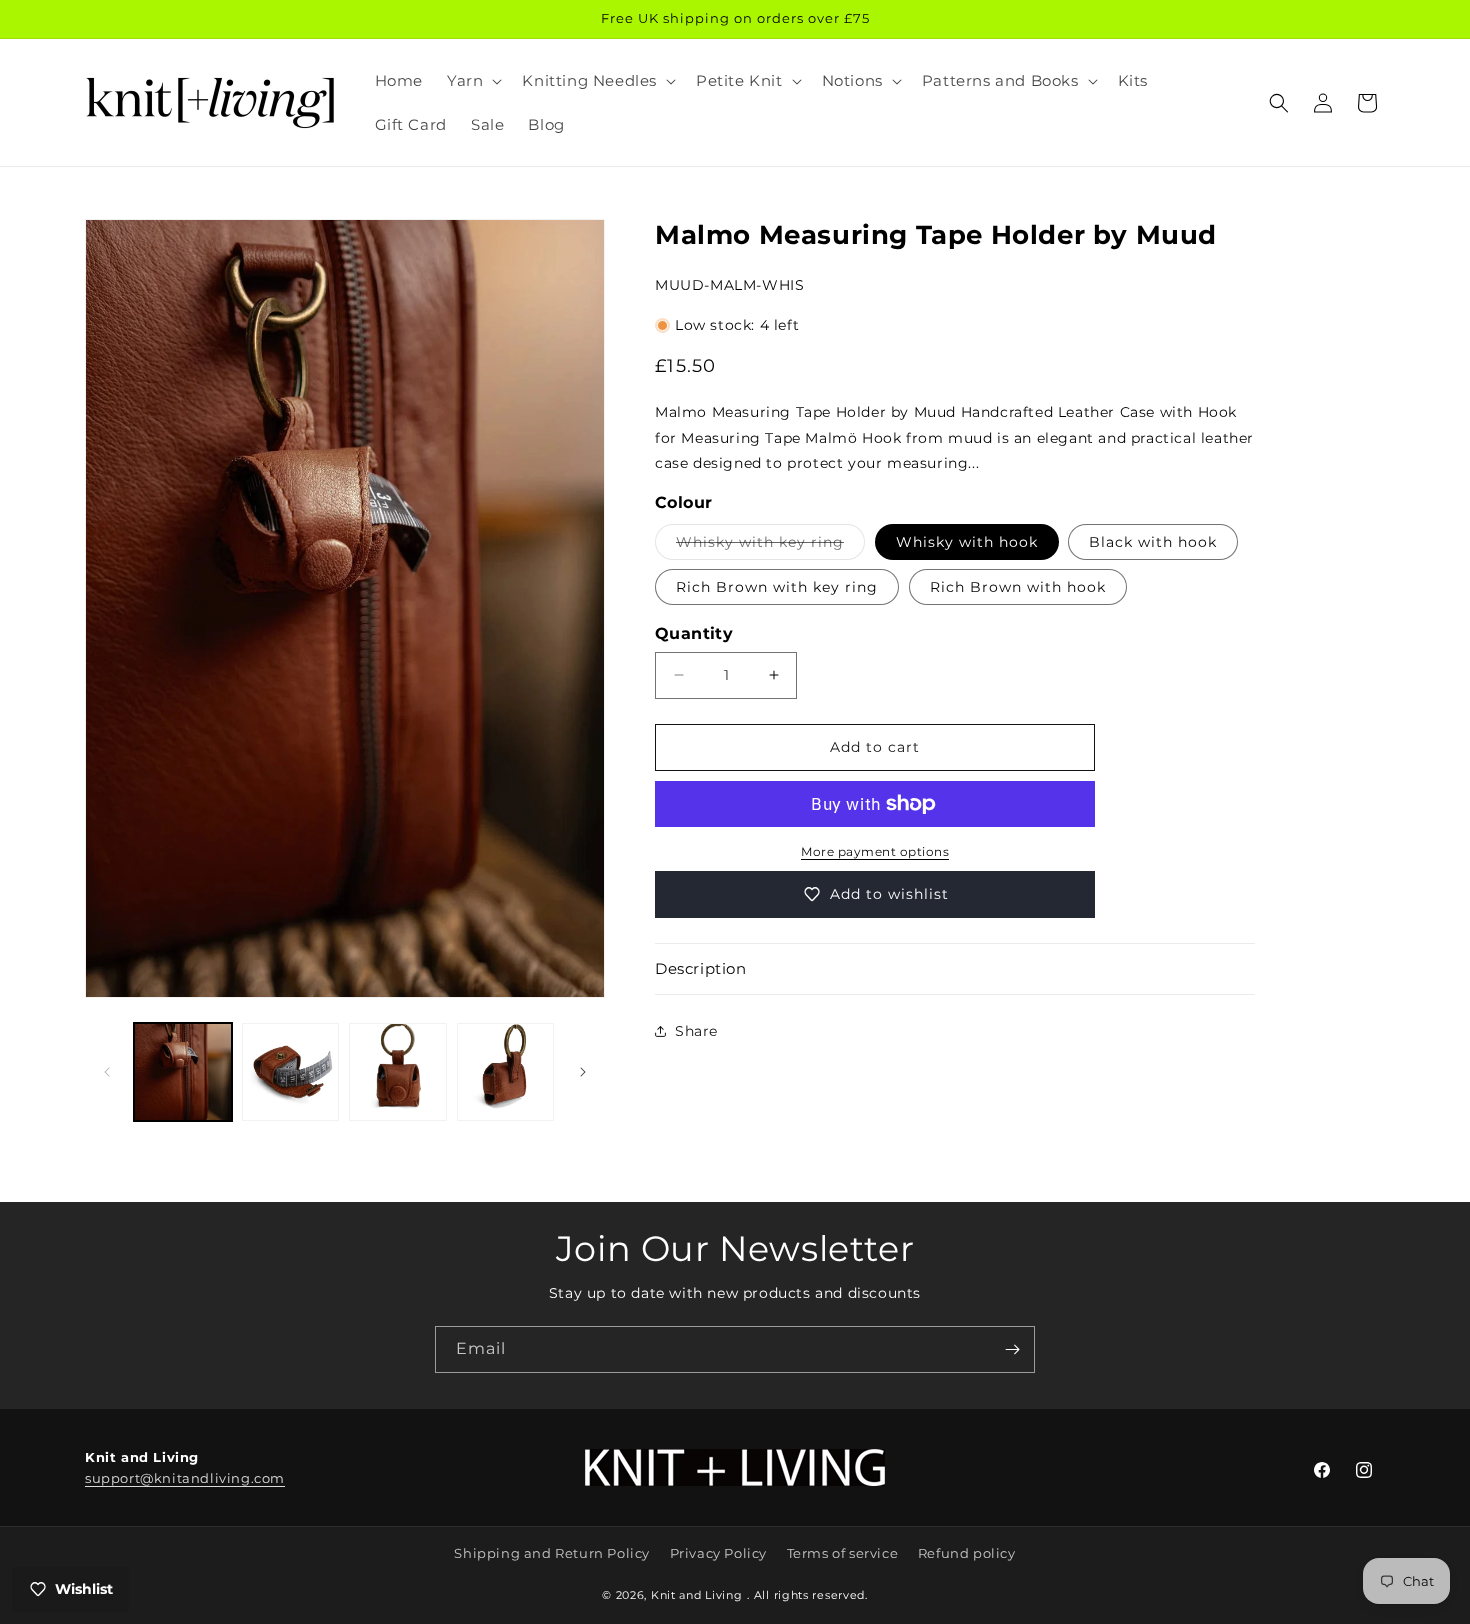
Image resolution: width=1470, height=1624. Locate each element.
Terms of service (843, 1553)
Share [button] (696, 1031)
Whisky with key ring (770, 546)
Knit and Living (697, 1595)
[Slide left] (107, 1072)
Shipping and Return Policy (552, 1553)
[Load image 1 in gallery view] (183, 1072)
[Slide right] (583, 1072)
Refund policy (967, 1553)
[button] (472, 81)
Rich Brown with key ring (777, 587)
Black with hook (1153, 542)
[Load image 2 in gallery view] (291, 1072)
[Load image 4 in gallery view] (506, 1072)
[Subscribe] (1012, 1349)
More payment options (875, 851)
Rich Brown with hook (1018, 587)
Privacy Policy (718, 1553)
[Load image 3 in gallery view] (398, 1072)
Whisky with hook (967, 542)
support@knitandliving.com (185, 1478)
